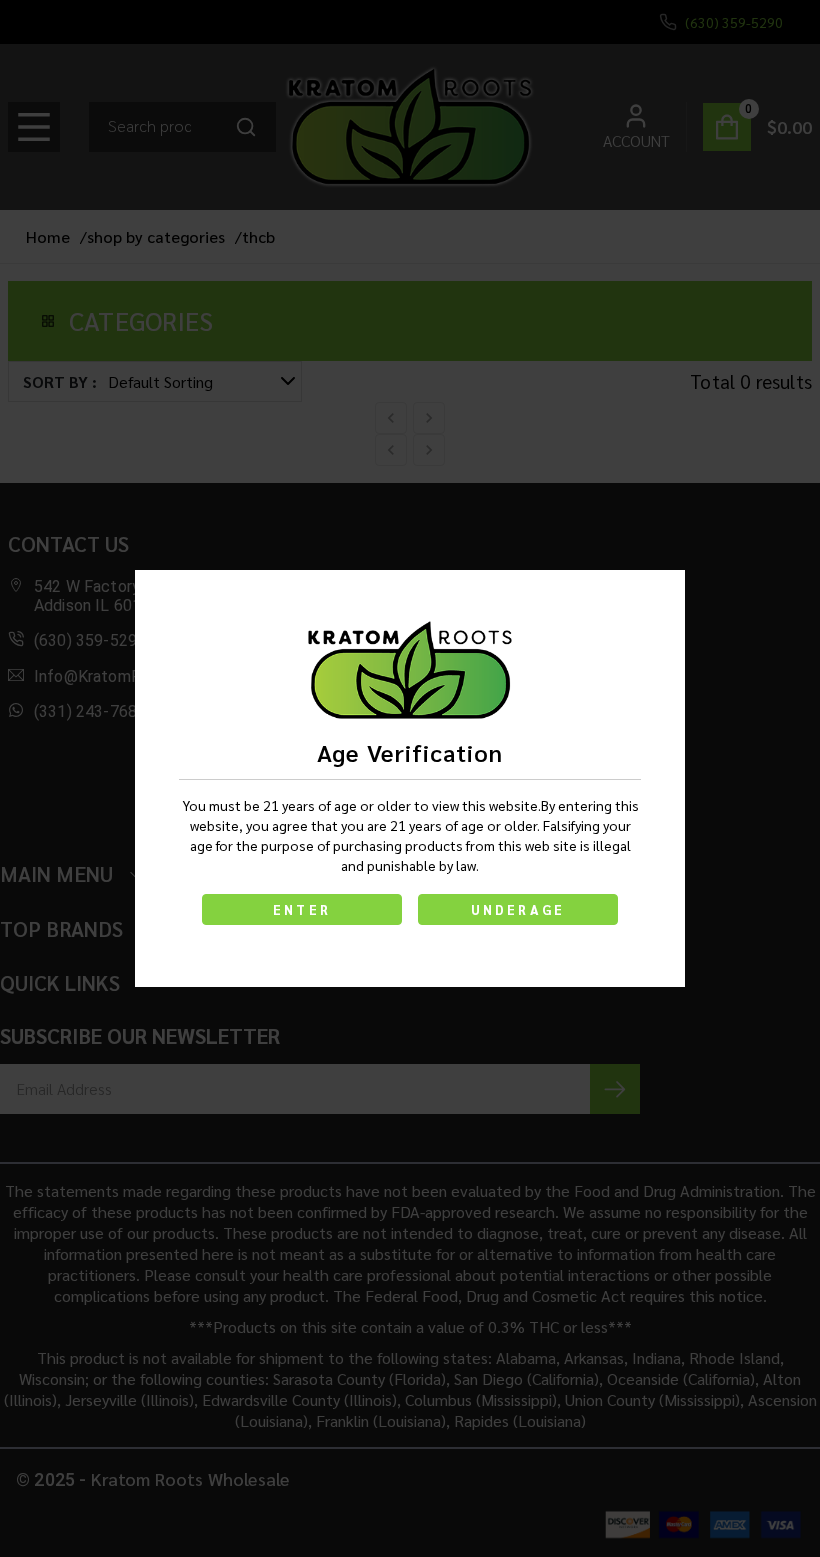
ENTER (302, 909)
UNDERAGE (518, 909)
